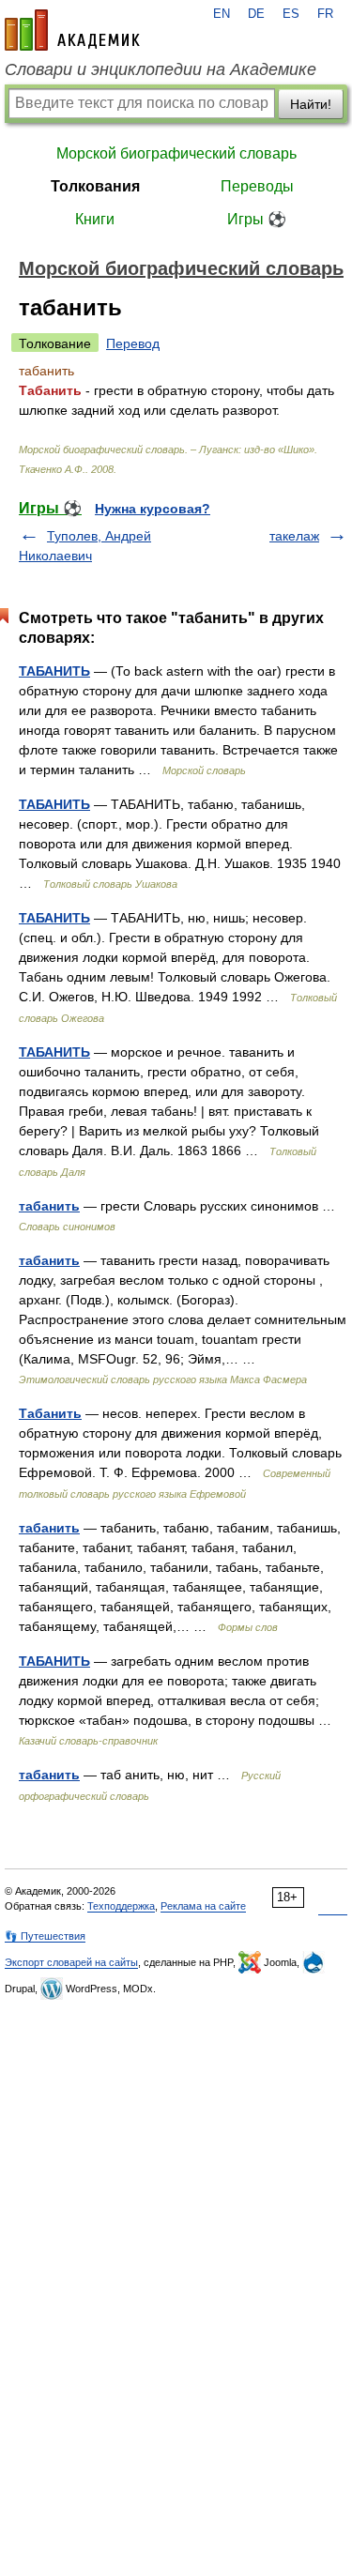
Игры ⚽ (257, 219)
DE (256, 14)
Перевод (133, 343)
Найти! (311, 104)
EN (222, 14)
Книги (95, 219)
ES (291, 14)
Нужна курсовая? (153, 509)
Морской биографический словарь (176, 153)
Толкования (95, 186)
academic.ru (72, 30)
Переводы (257, 186)
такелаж (294, 536)
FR (325, 14)
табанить (49, 1206)
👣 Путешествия (45, 1936)
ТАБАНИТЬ (54, 671)
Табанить (50, 1413)
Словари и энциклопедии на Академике (161, 69)
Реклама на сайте (203, 1906)
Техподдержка (121, 1906)
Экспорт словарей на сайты (71, 1962)
